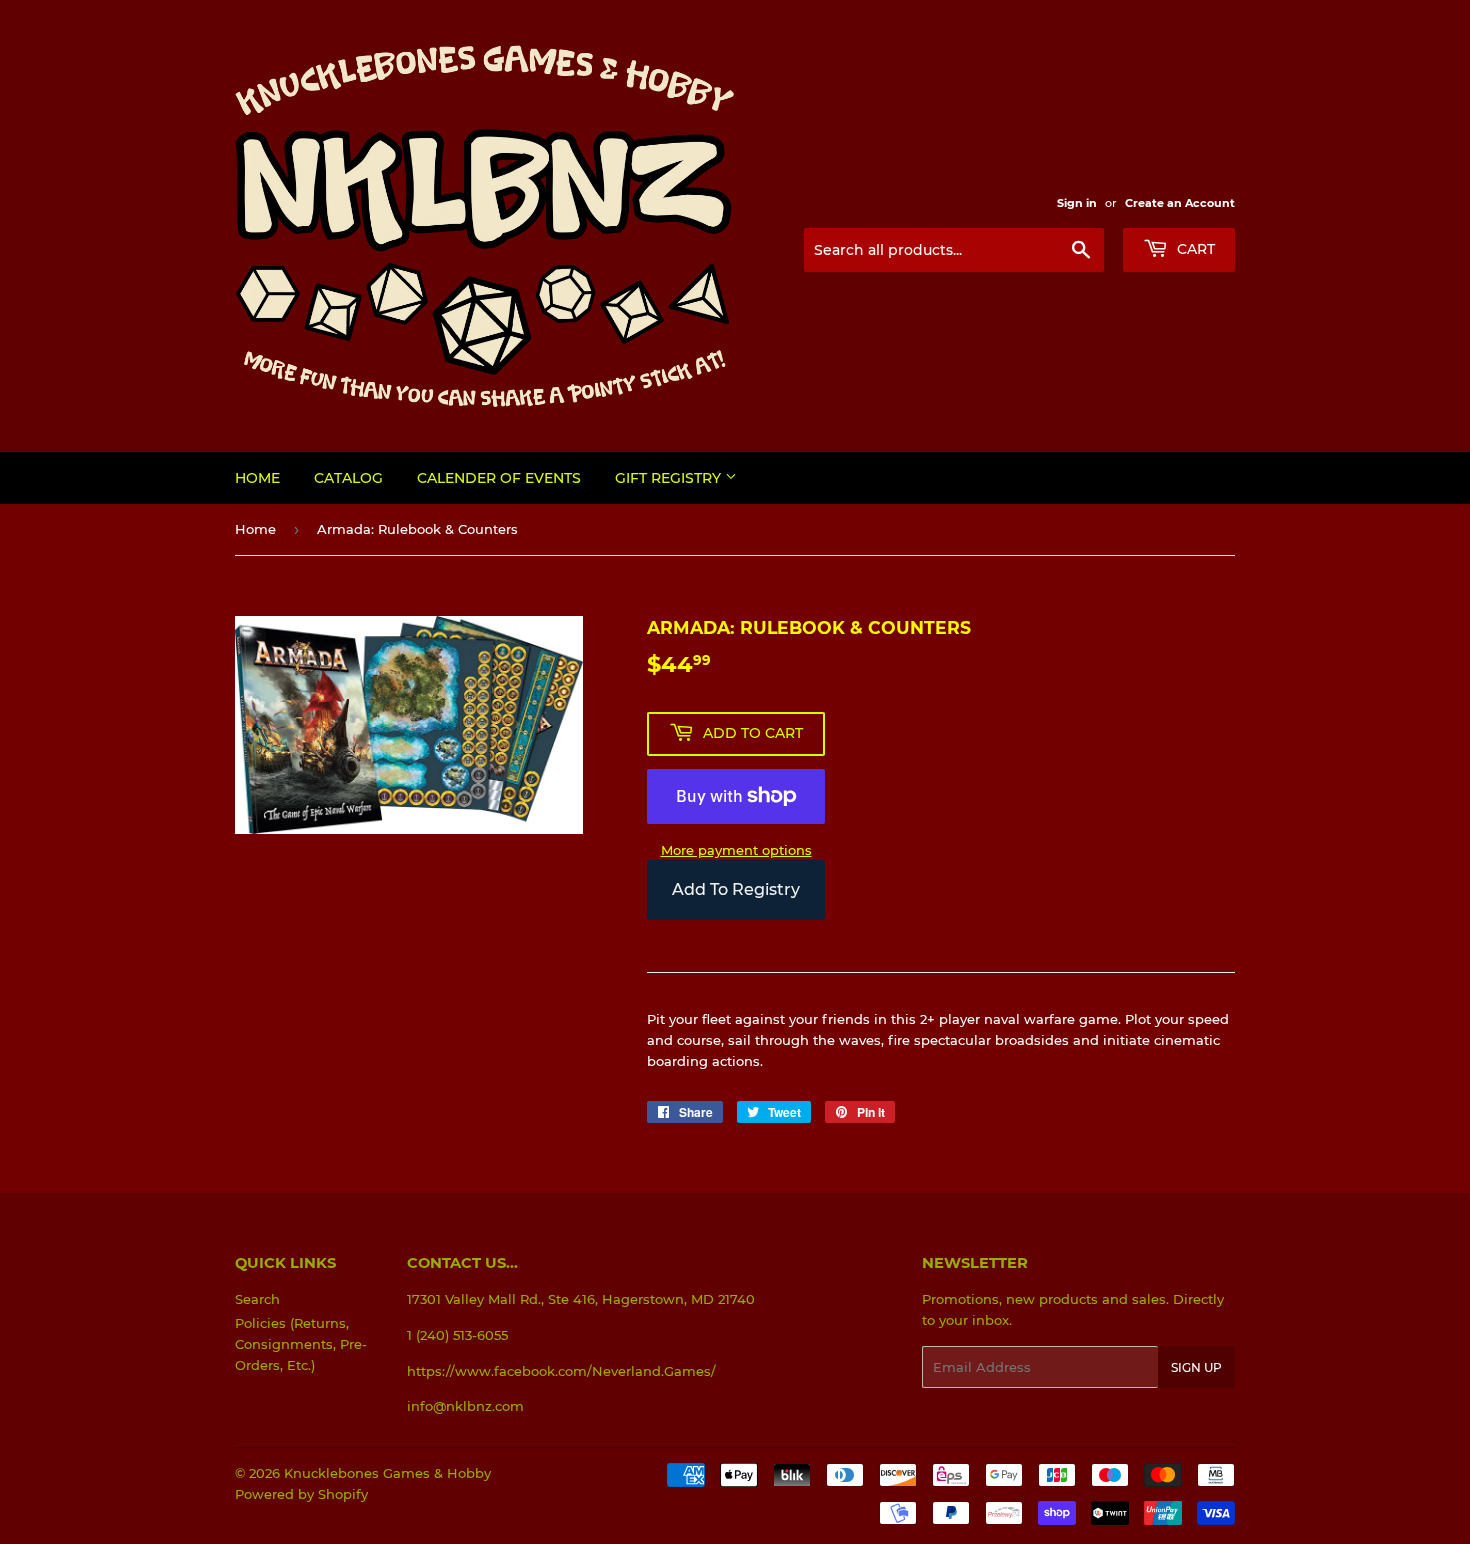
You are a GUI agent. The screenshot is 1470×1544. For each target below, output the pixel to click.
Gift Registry (670, 478)
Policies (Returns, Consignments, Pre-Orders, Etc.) (301, 1344)
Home (257, 478)
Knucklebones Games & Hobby (387, 1473)
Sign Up (1196, 1367)
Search (257, 1299)
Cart (1194, 249)
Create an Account (1180, 203)
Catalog (348, 478)
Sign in (1077, 203)
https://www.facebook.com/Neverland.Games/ (561, 1371)
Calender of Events (499, 478)
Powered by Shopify (301, 1494)
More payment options (736, 850)
